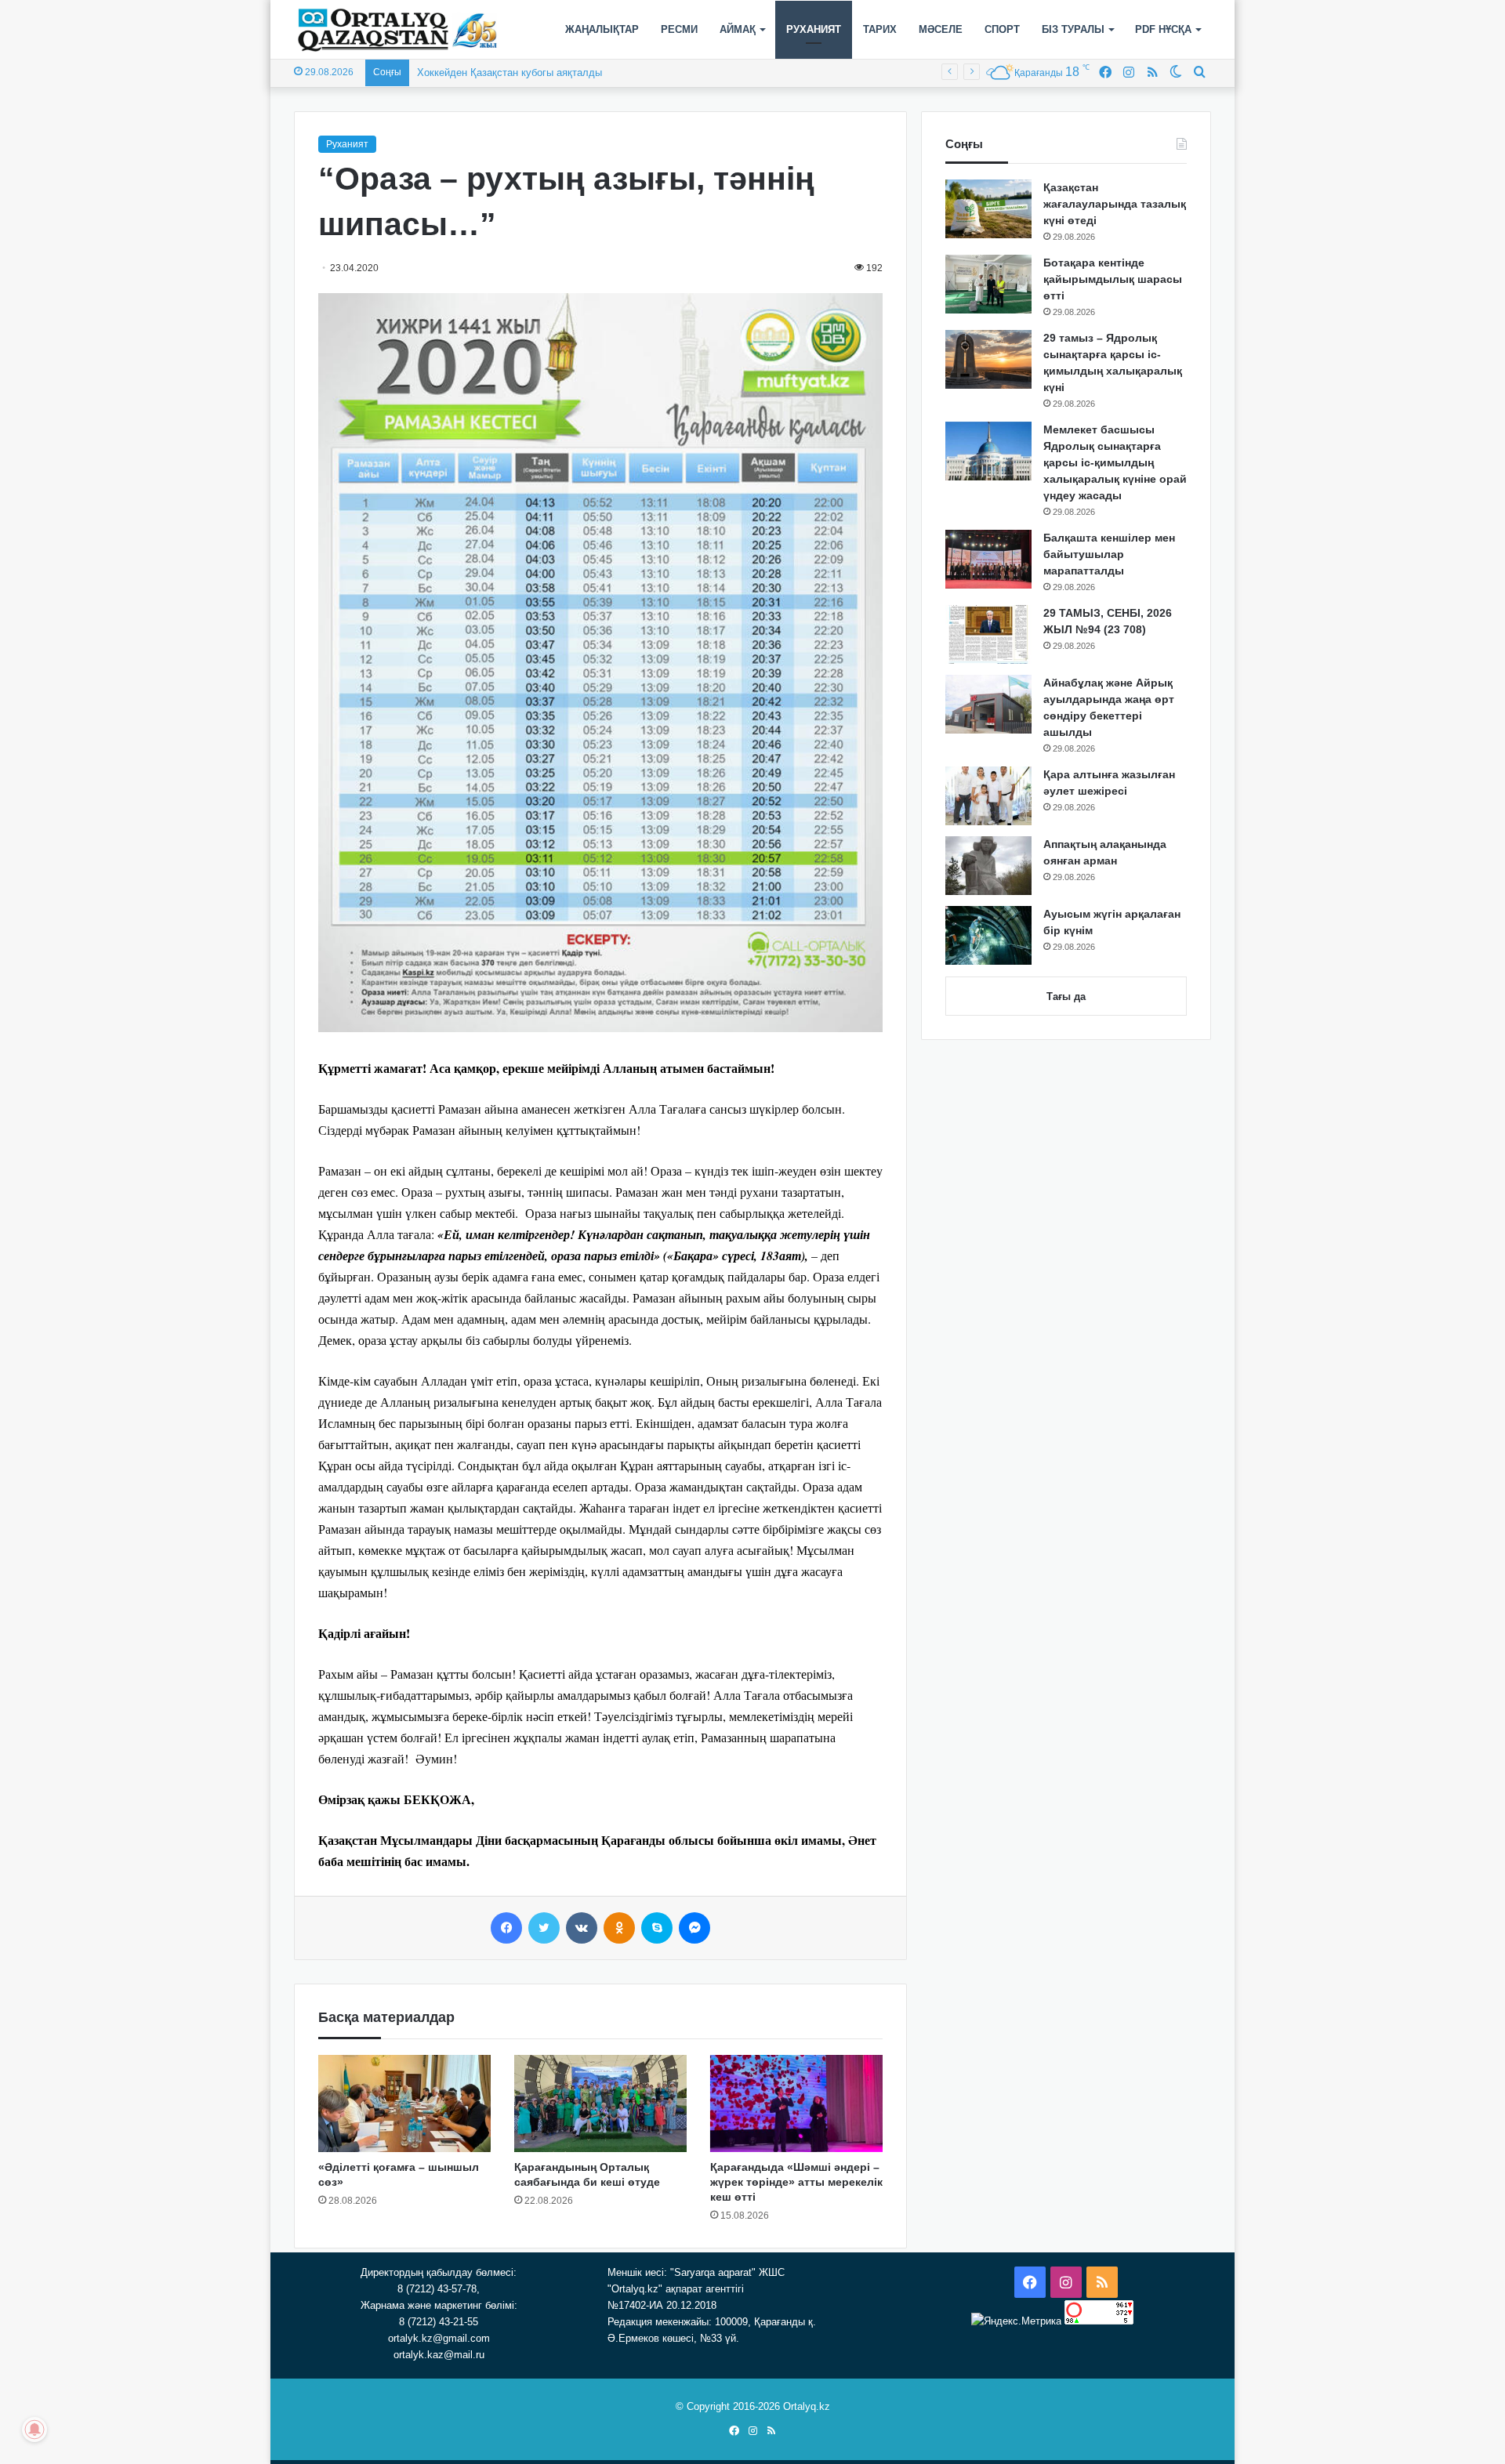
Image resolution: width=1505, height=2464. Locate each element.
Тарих (880, 29)
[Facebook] (506, 1928)
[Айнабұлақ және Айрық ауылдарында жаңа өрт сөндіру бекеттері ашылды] (988, 704)
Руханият (814, 29)
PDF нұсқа (1163, 29)
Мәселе (941, 29)
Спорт (1002, 29)
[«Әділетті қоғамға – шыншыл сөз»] (404, 2103)
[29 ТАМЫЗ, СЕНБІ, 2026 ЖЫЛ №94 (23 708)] (988, 634)
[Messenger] (694, 1928)
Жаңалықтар (602, 29)
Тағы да (1066, 996)
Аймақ (738, 29)
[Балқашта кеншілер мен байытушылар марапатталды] (988, 559)
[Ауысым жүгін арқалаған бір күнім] (988, 935)
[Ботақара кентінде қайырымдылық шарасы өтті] (988, 284)
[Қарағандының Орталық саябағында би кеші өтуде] (600, 2103)
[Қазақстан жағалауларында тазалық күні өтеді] (988, 209)
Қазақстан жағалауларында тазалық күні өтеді (1115, 204)
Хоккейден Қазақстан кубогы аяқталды (510, 72)
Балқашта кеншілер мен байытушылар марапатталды (1109, 554)
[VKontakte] (582, 1928)
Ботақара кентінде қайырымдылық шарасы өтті (1113, 279)
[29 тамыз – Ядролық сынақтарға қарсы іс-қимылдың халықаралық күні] (988, 359)
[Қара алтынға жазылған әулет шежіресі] (988, 796)
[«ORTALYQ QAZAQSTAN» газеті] (398, 30)
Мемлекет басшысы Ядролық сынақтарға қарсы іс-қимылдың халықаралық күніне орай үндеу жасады (1115, 462)
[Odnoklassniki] (619, 1928)
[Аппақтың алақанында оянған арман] (988, 866)
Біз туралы (1073, 29)
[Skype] (657, 1928)
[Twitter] (544, 1928)
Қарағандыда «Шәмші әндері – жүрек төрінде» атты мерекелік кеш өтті (796, 2182)
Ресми (679, 29)
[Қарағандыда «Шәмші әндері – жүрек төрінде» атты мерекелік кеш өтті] (796, 2103)
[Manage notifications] (34, 2430)
